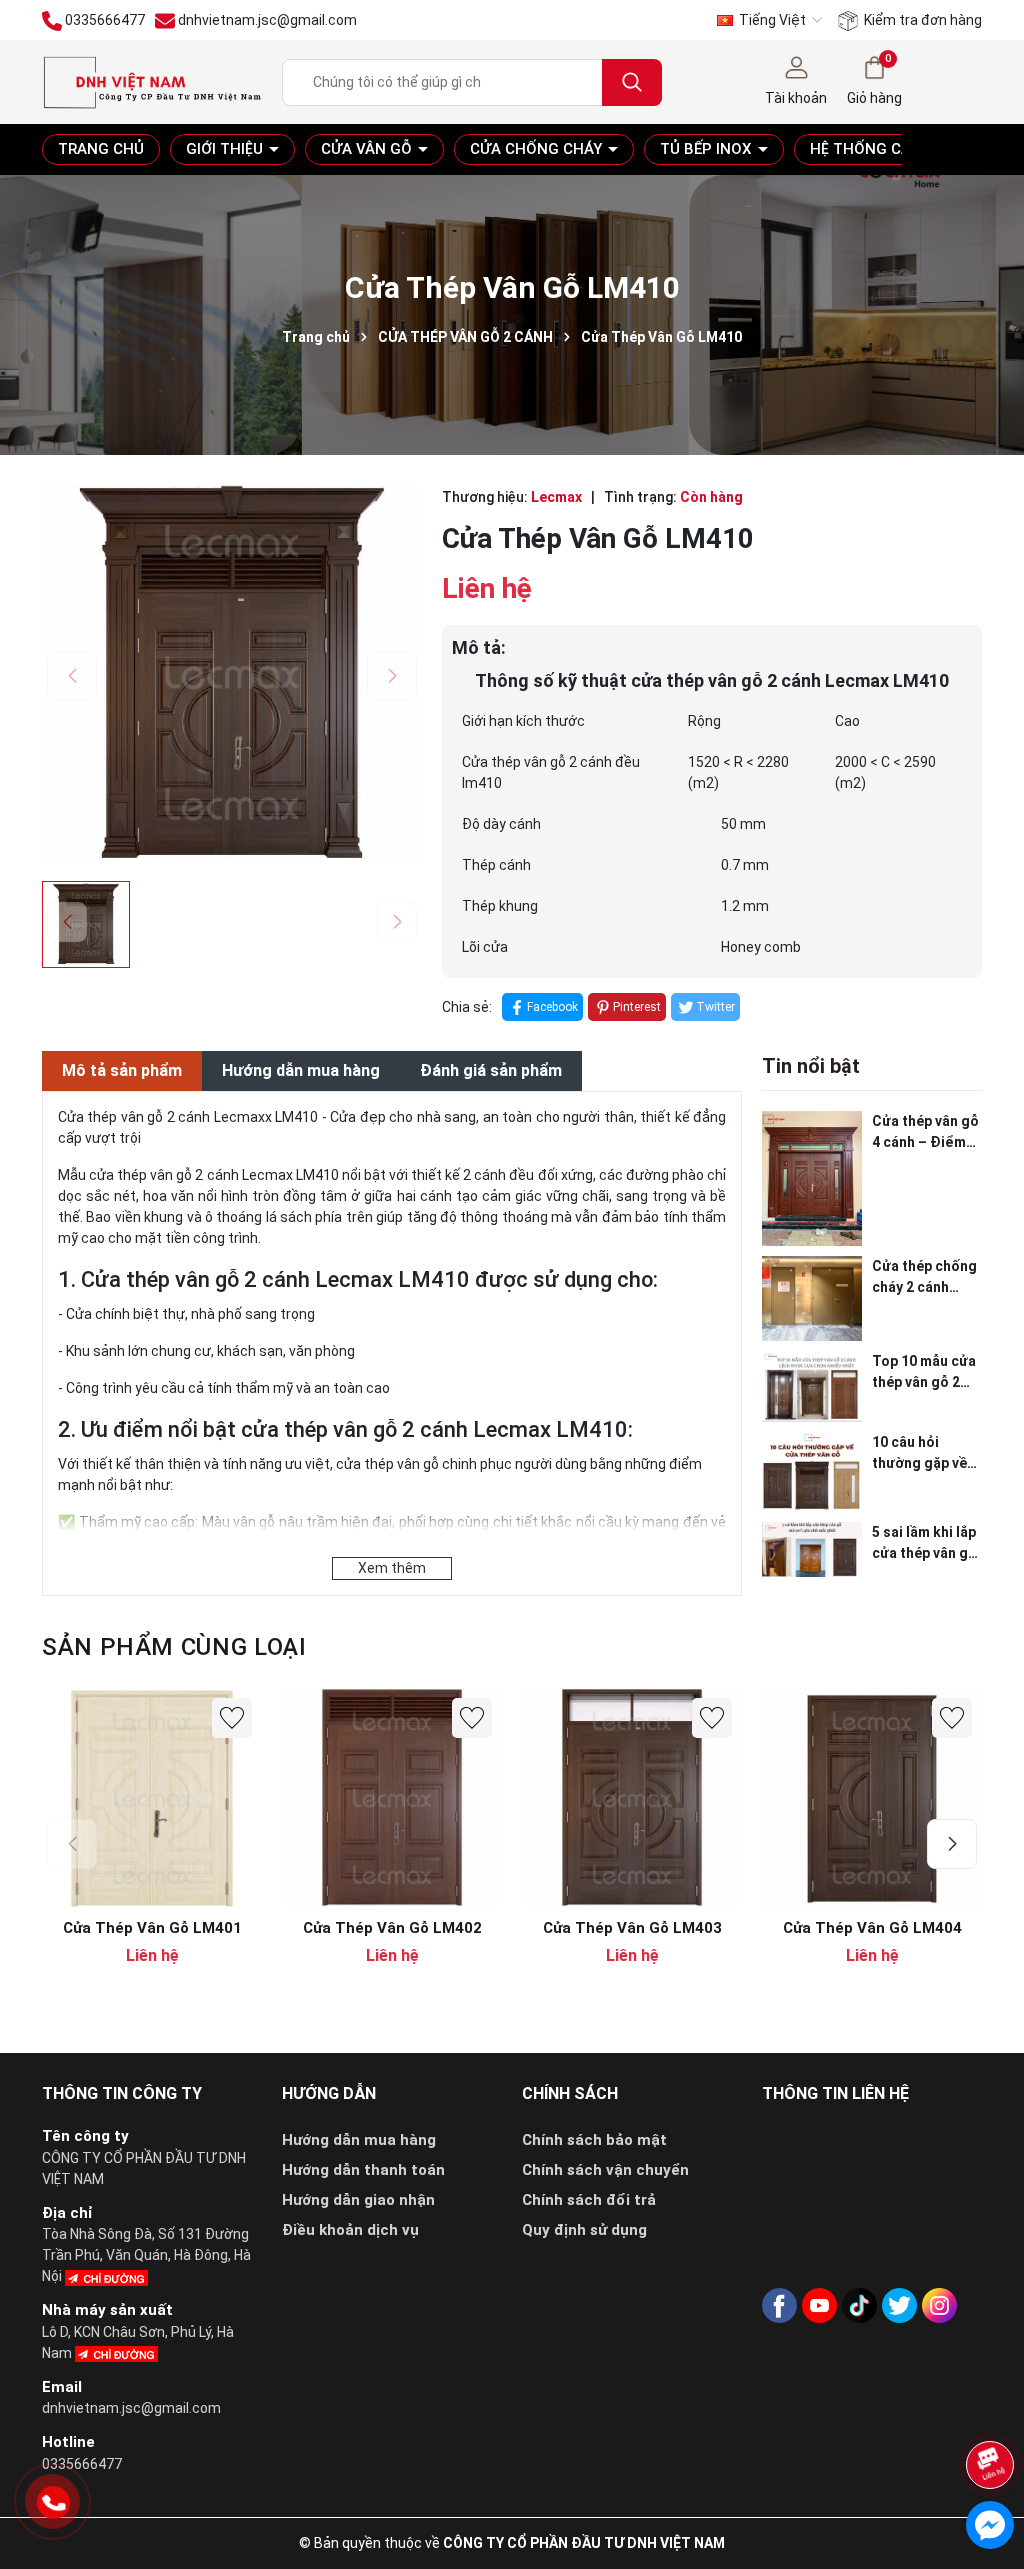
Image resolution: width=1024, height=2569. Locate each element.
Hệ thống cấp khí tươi (899, 149)
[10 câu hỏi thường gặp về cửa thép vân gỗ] (812, 1472)
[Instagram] (939, 2305)
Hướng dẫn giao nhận (358, 2200)
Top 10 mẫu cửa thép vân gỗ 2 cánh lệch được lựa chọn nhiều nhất (924, 1373)
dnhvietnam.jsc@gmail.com (131, 2408)
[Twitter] (899, 2305)
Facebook (552, 1007)
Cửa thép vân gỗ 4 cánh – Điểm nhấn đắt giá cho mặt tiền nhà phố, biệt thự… (927, 1133)
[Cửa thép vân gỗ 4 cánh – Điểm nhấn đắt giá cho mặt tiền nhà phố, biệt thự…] (812, 1178)
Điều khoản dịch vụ (350, 2230)
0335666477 (82, 2464)
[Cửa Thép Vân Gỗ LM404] (872, 1798)
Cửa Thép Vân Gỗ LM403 (632, 1928)
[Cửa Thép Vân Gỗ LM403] (632, 1798)
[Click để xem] (232, 673)
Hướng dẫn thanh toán (363, 2170)
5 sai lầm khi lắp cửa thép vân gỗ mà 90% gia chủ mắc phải (924, 1544)
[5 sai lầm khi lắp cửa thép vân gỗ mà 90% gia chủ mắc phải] (812, 1549)
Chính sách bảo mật (594, 2140)
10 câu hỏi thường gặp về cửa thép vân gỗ (924, 1454)
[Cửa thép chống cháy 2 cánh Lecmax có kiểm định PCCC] (812, 1298)
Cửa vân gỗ (368, 149)
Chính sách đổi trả (589, 2200)
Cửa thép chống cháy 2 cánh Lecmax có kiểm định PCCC (925, 1278)
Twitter (715, 1007)
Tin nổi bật (811, 1066)
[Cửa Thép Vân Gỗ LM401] (152, 1798)
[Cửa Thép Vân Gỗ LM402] (392, 1798)
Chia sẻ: (467, 1007)
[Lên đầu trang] (991, 2411)
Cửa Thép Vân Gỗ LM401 (152, 1928)
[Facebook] (779, 2305)
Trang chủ (101, 149)
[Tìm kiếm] (632, 82)
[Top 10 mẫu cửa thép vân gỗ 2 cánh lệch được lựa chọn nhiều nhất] (812, 1386)
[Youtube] (819, 2305)
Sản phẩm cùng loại (174, 1647)
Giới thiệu (226, 149)
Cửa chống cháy (538, 149)
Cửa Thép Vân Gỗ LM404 (872, 1928)
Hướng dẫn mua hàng (359, 2140)
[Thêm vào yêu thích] (232, 1718)
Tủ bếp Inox (708, 149)
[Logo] (152, 81)
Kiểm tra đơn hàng (921, 20)
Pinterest (637, 1007)
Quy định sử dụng (584, 2230)
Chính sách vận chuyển (605, 2170)
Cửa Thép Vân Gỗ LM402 (392, 1928)
